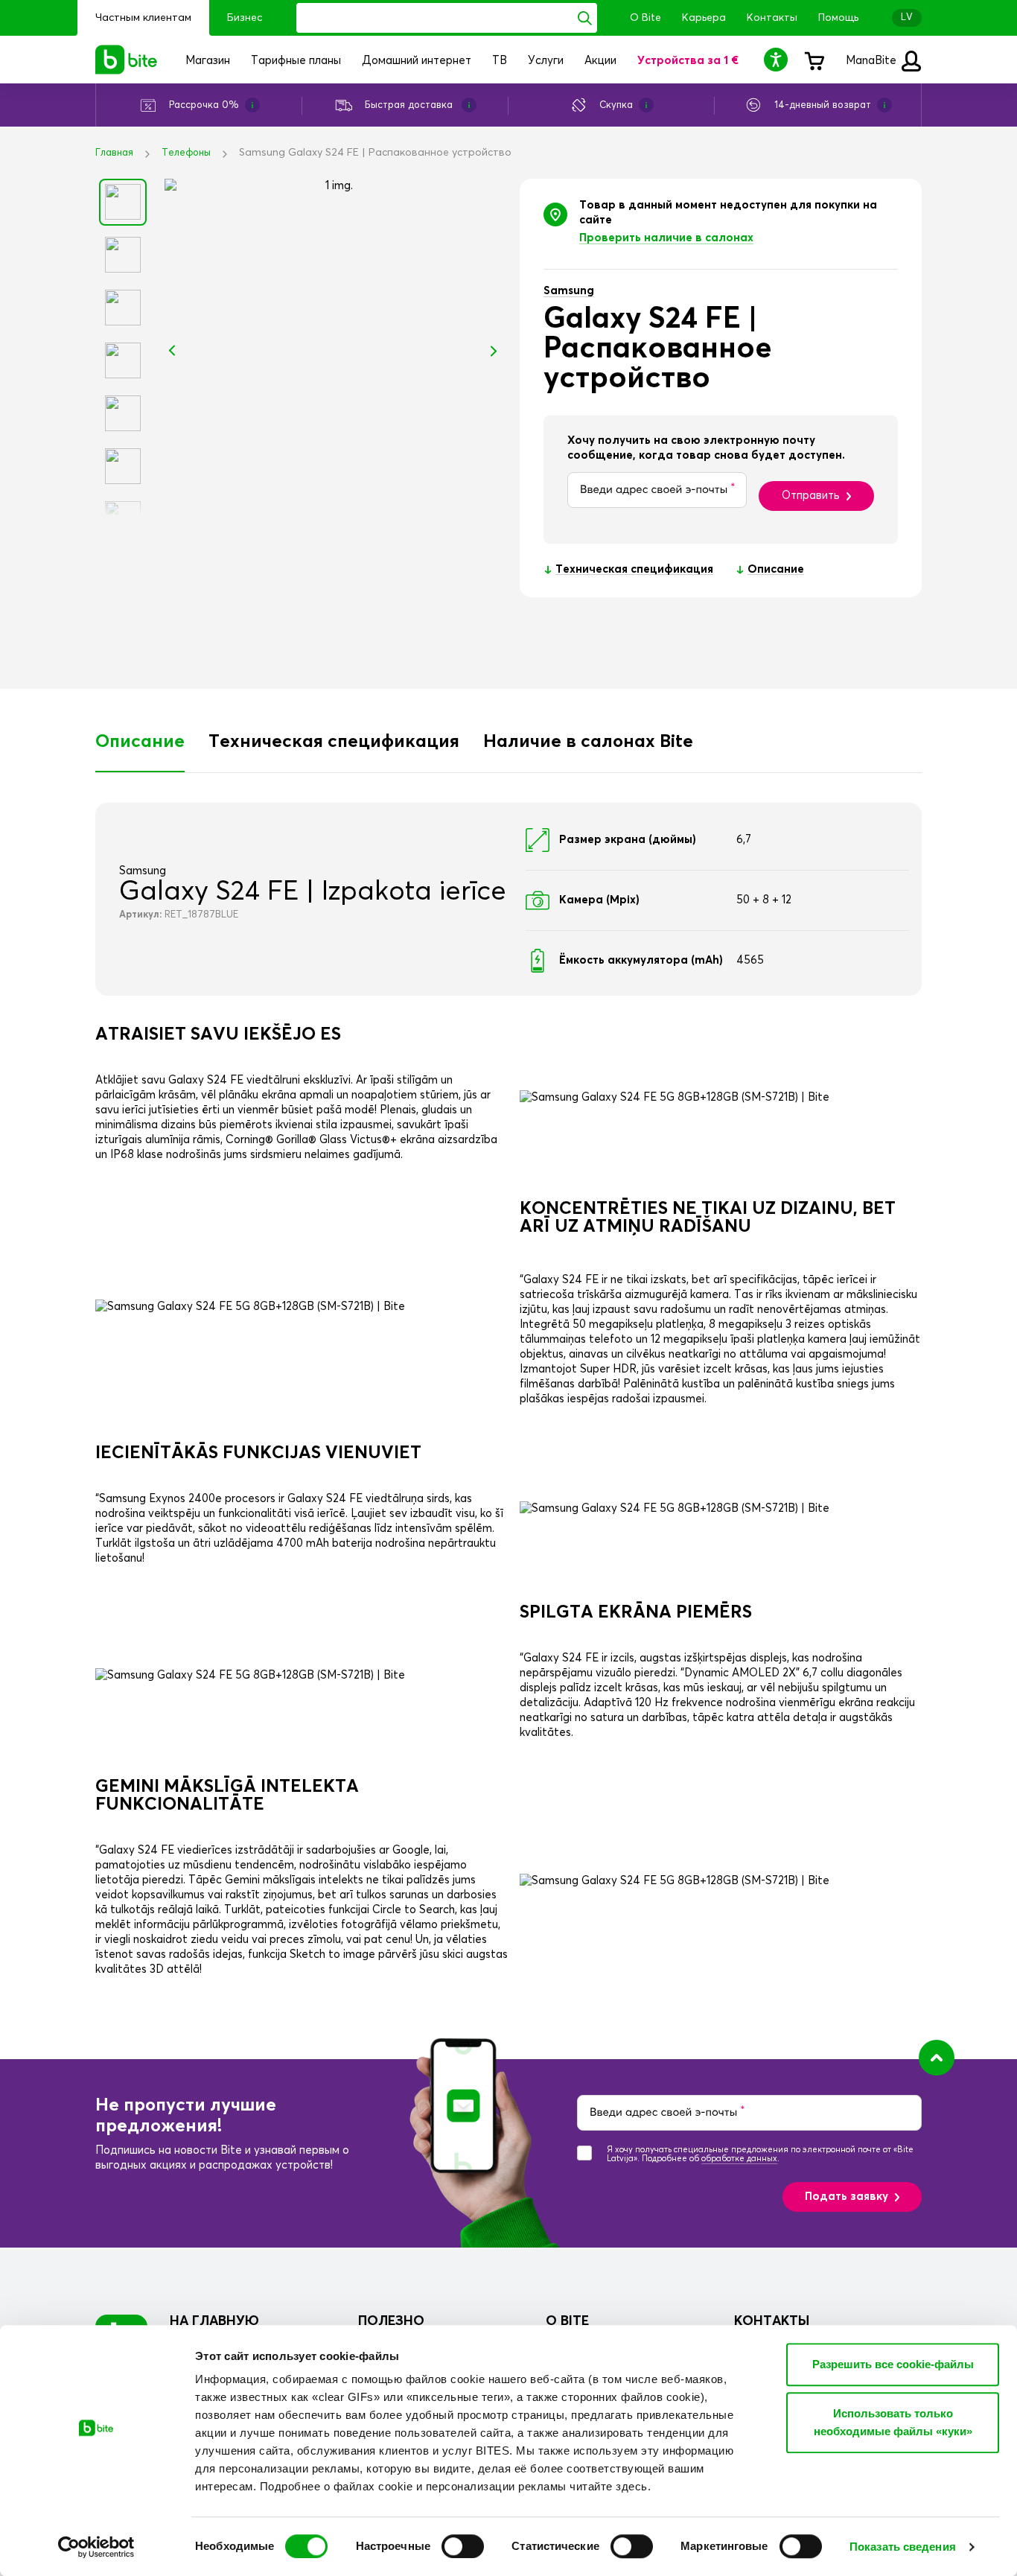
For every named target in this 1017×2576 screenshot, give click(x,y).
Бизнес (245, 18)
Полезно (391, 2321)
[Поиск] (585, 18)
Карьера (704, 18)
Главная (114, 153)
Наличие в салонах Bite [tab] (588, 742)
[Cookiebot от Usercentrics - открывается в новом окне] (96, 2547)
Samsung (569, 291)
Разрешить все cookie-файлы (893, 2364)
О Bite (645, 18)
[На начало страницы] (937, 2058)
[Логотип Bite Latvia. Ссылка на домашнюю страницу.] (127, 60)
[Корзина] (814, 60)
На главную (214, 2321)
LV (907, 18)
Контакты (772, 18)
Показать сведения (903, 2547)
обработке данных (739, 2159)
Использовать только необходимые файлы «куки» (893, 2422)
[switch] (463, 2546)
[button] (778, 59)
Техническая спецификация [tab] (334, 742)
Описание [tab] (140, 742)
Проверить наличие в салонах (666, 238)
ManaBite (873, 61)
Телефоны (186, 153)
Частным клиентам (143, 18)
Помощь (838, 18)
